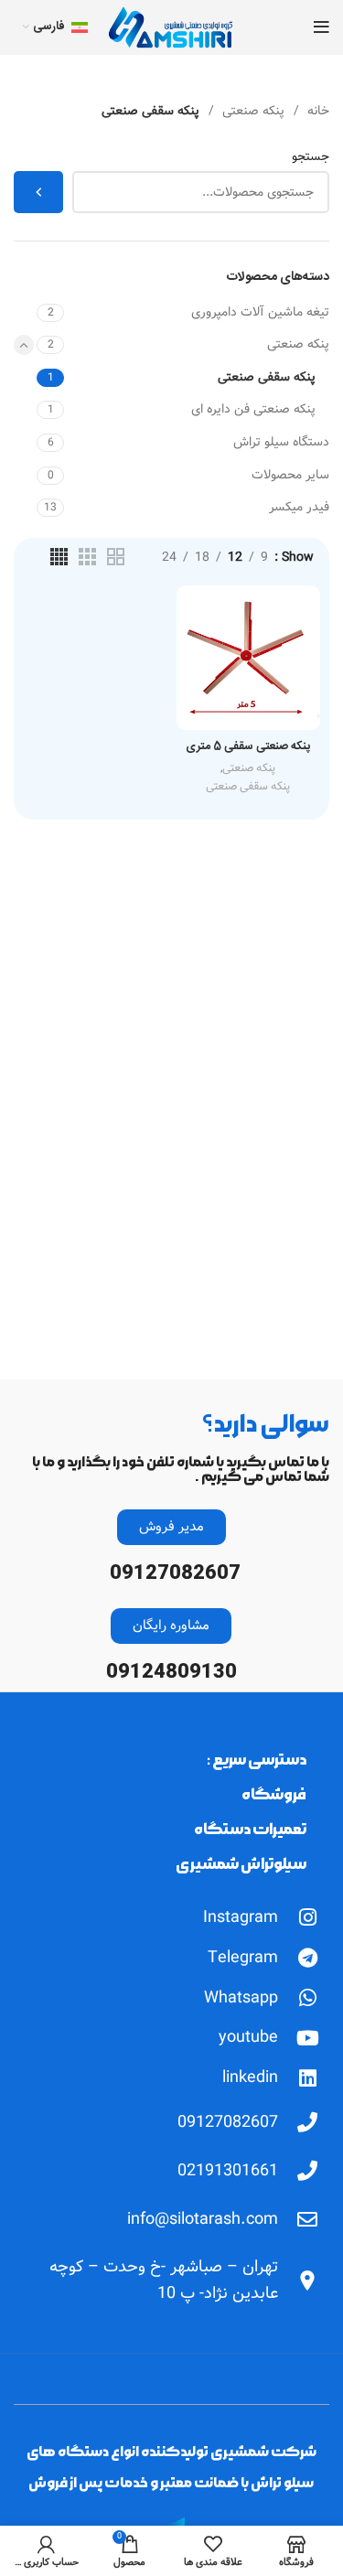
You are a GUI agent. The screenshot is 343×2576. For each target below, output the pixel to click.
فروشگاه (274, 1794)
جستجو (311, 157)
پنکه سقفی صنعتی (267, 377)
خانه (316, 111)
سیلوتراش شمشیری (241, 1864)
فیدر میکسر (299, 507)
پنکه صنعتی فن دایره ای (253, 409)
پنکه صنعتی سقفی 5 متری (248, 747)
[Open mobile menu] (322, 27)
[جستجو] (38, 192)
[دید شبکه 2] (116, 557)
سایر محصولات (290, 475)
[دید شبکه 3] (87, 557)
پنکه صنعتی (252, 111)
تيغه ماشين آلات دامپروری (260, 312)
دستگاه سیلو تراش (281, 442)
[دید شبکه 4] (59, 557)
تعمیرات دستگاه (250, 1829)
